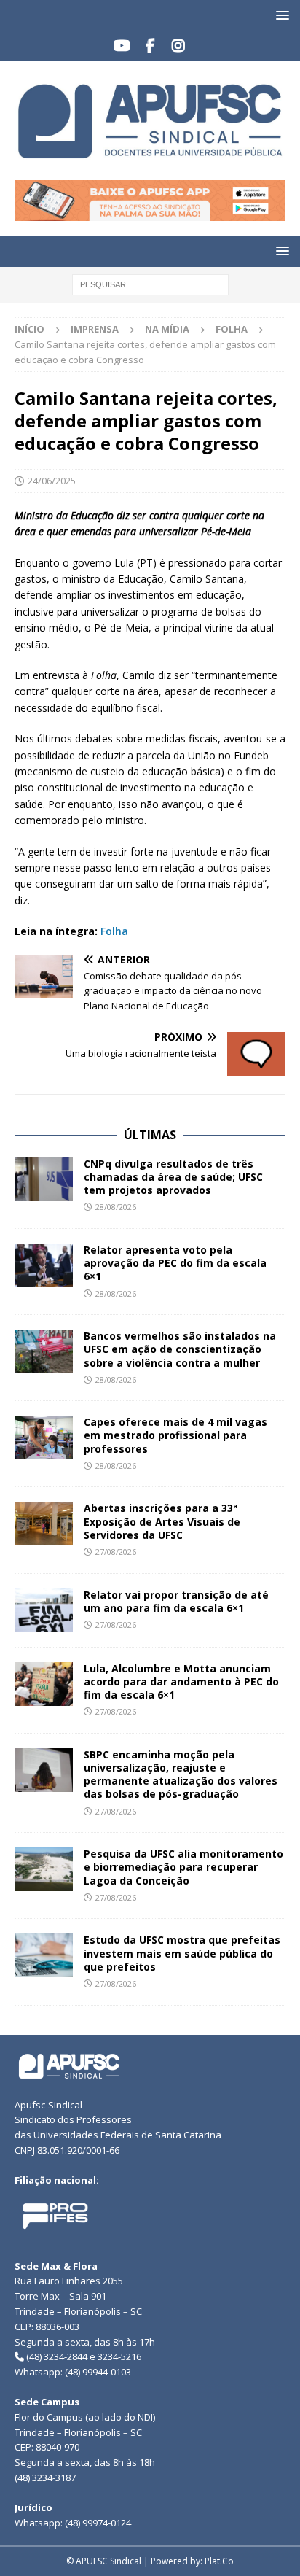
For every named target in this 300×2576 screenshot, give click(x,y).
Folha (114, 931)
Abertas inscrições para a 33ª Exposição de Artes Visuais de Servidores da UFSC (162, 1521)
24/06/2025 (52, 481)
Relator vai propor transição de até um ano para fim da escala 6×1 (176, 1601)
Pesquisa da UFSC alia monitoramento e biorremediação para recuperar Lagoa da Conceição (183, 1867)
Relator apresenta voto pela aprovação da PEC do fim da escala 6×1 (175, 1263)
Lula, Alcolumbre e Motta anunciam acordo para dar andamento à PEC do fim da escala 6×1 (181, 1681)
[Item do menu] (122, 46)
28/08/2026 (116, 1207)
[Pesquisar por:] (150, 283)
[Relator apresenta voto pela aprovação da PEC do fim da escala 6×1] (44, 1265)
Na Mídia (167, 329)
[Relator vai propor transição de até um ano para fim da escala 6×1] (44, 1610)
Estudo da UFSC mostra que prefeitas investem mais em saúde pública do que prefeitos (182, 1953)
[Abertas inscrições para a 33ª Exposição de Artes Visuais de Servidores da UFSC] (44, 1524)
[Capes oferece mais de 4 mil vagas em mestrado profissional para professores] (44, 1438)
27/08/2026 (116, 1552)
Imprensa (95, 329)
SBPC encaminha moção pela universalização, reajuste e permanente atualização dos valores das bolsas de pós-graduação (181, 1774)
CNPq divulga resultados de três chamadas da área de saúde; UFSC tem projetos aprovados (173, 1177)
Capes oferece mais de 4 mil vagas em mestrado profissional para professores (175, 1435)
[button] (280, 15)
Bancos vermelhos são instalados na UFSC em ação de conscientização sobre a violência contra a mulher (180, 1349)
